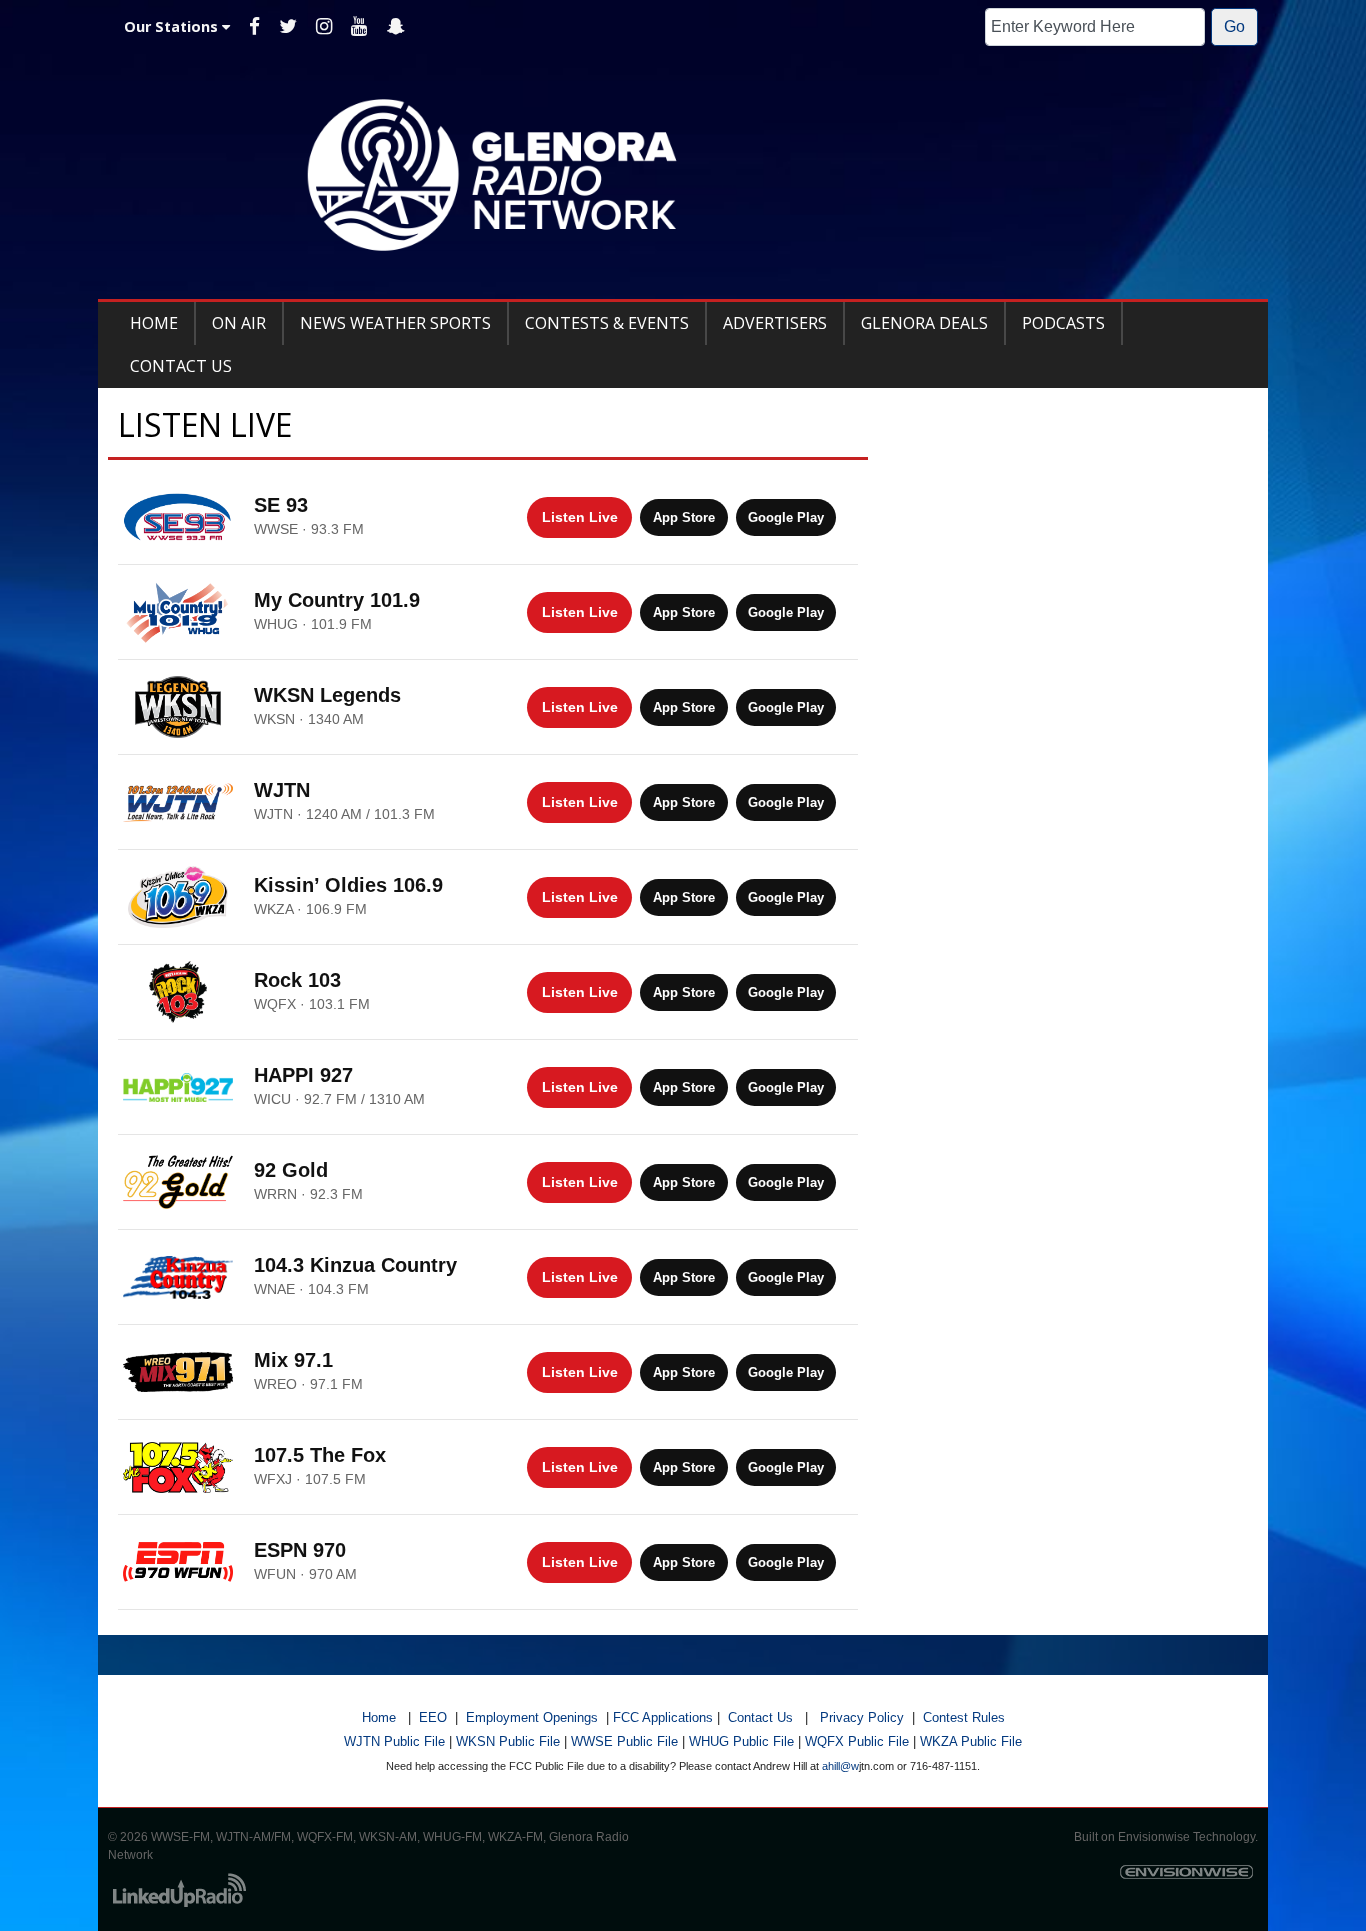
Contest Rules (964, 1717)
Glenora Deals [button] (924, 323)
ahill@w (840, 1766)
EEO (433, 1717)
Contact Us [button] (181, 366)
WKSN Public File (508, 1741)
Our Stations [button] (173, 26)
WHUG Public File (741, 1741)
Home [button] (154, 323)
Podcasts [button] (1063, 323)
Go (1234, 26)
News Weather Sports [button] (395, 323)
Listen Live (580, 517)
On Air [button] (239, 323)
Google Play (786, 517)
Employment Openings (532, 1717)
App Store (684, 517)
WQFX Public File (857, 1741)
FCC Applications (663, 1717)
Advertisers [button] (775, 323)
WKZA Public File (971, 1741)
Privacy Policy (862, 1717)
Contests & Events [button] (607, 323)
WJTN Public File (394, 1741)
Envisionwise (1154, 1837)
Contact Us (760, 1717)
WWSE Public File (624, 1741)
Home (379, 1717)
